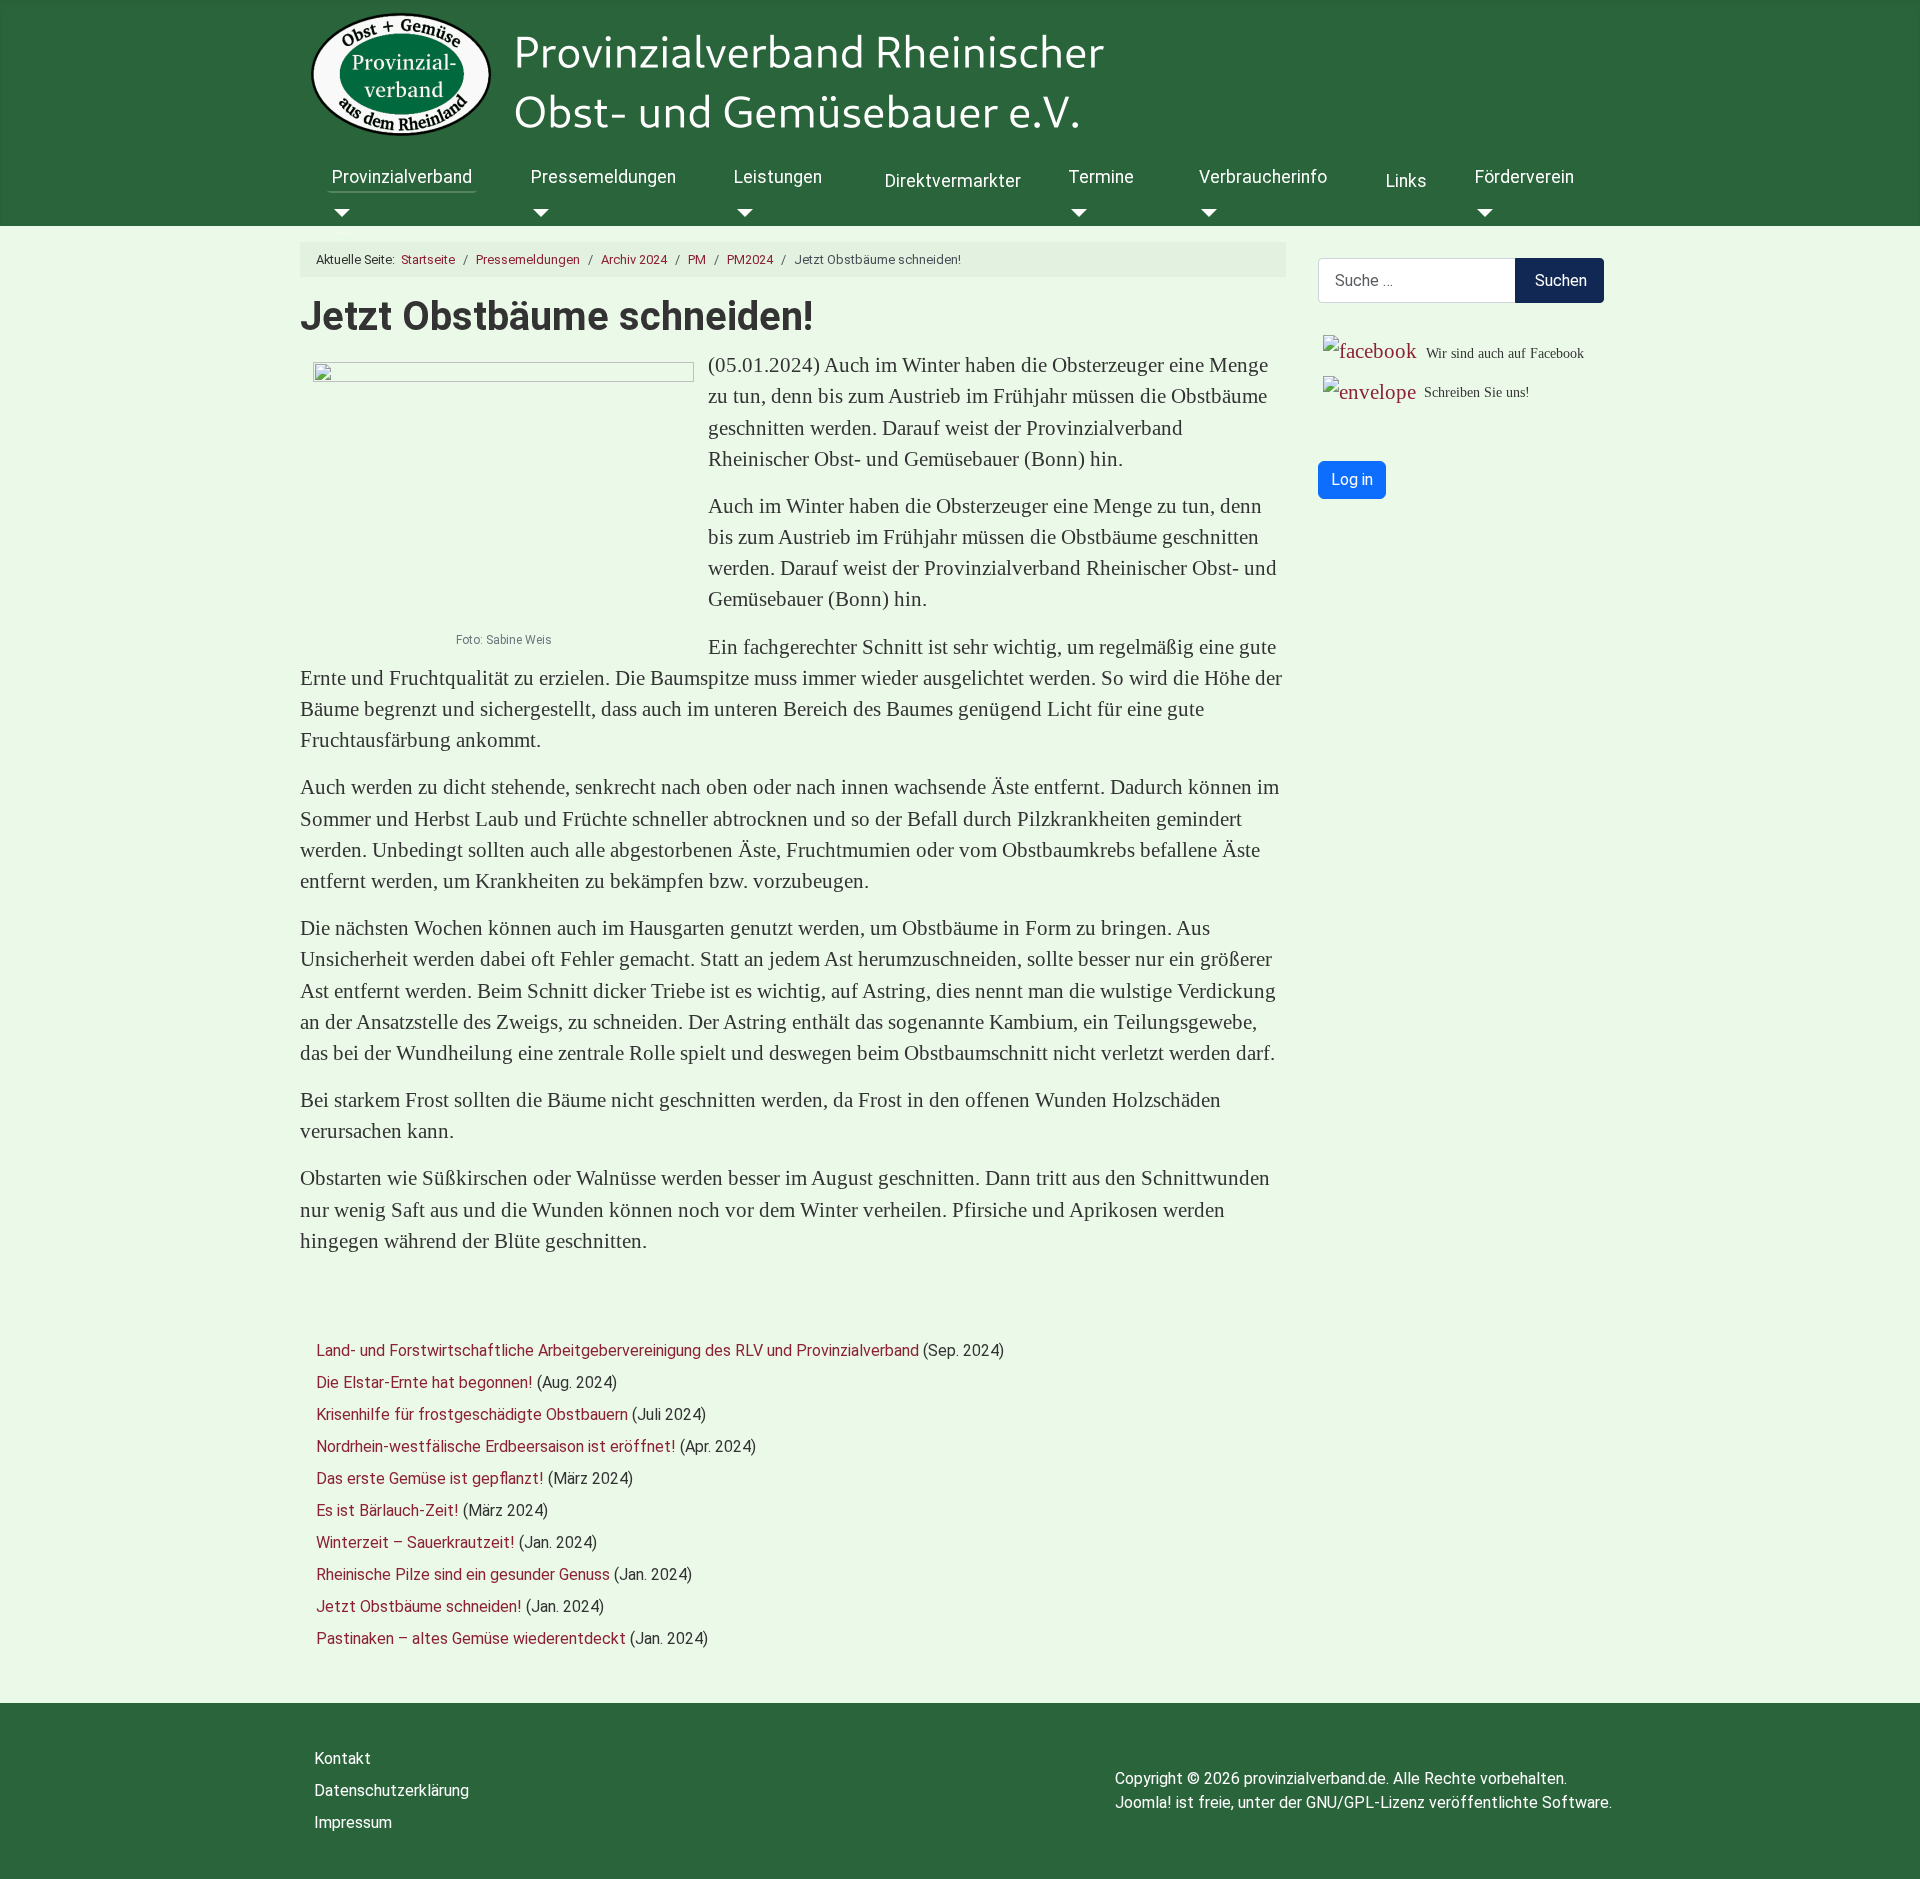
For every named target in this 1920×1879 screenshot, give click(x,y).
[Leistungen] (740, 213)
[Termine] (1074, 213)
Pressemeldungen (603, 177)
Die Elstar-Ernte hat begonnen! (424, 1382)
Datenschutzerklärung (391, 1790)
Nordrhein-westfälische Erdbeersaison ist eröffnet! (496, 1446)
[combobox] (1417, 280)
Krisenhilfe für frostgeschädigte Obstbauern (472, 1414)
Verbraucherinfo (1263, 177)
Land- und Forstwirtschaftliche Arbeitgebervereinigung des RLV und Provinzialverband (617, 1350)
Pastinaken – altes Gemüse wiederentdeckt (471, 1638)
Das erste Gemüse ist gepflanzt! (430, 1478)
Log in (1352, 479)
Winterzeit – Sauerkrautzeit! (415, 1542)
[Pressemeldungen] (537, 213)
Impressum (353, 1822)
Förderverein (1524, 177)
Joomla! (1143, 1802)
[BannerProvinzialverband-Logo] (808, 74)
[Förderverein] (1481, 213)
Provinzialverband (402, 177)
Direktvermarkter (953, 181)
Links (1406, 181)
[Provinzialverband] (338, 213)
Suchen (1561, 280)
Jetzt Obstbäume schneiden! (419, 1606)
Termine (1101, 177)
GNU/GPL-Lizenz (1365, 1802)
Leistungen (778, 177)
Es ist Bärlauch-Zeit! (387, 1510)
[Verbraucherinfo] (1205, 213)
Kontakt (342, 1758)
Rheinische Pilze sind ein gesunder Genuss (463, 1574)
